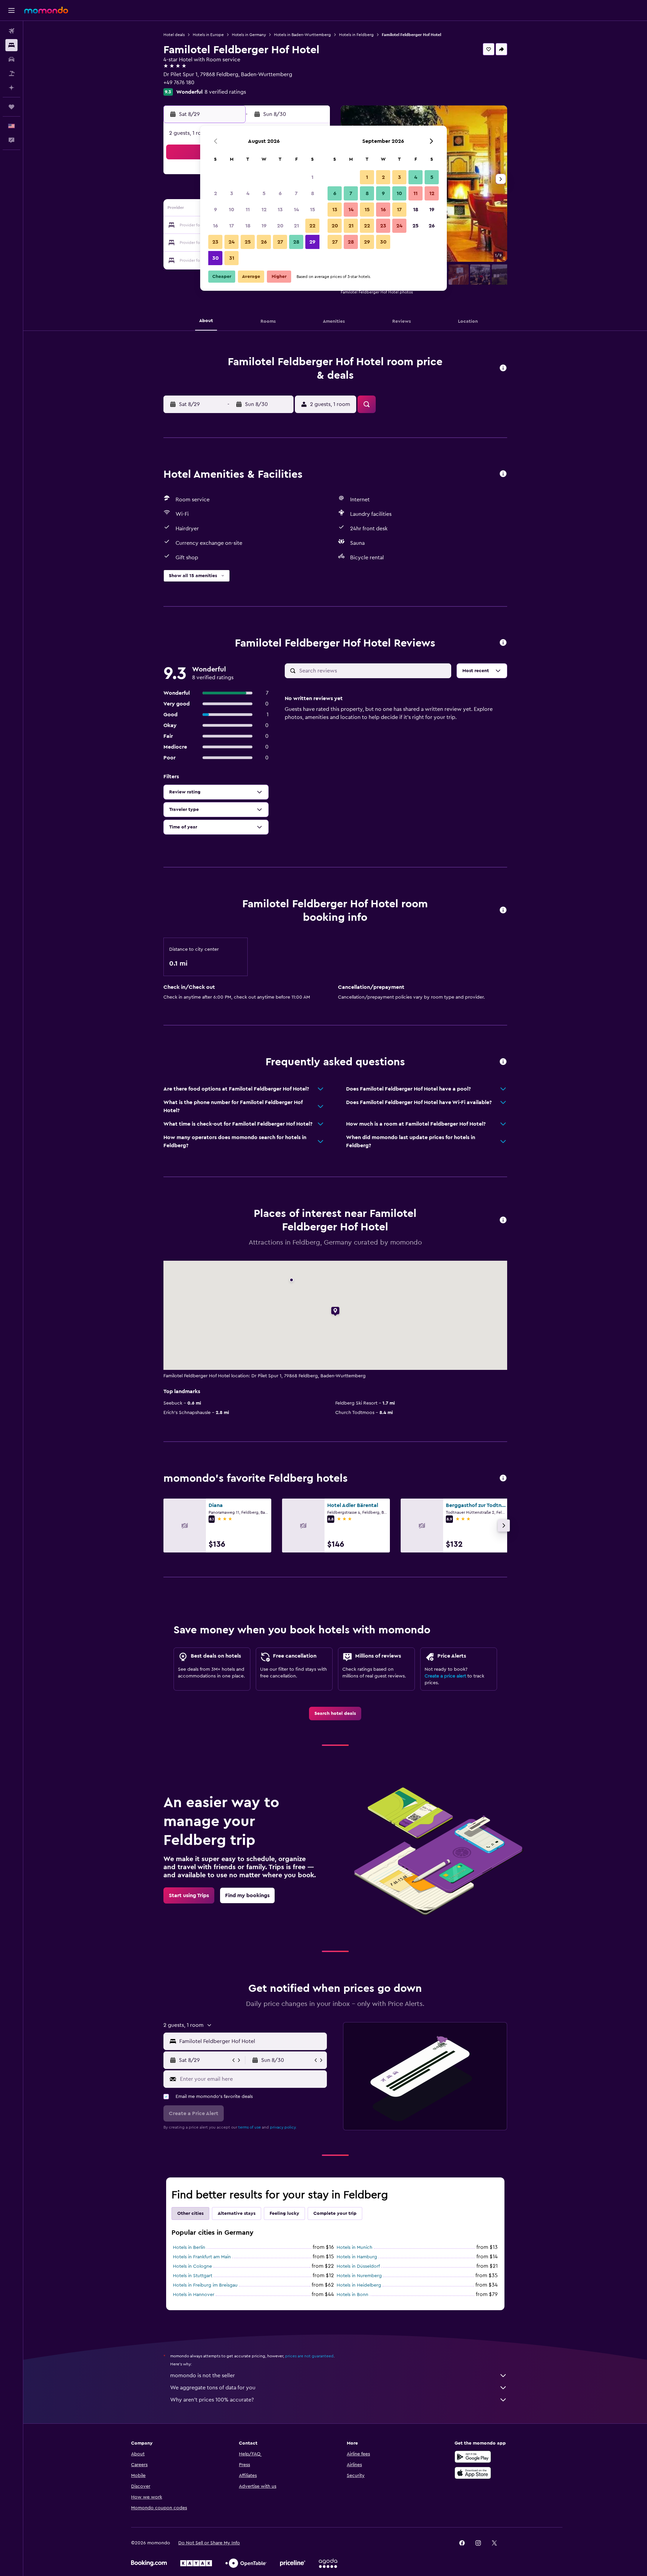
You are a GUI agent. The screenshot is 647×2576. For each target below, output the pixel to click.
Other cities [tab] (190, 2213)
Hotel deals (174, 35)
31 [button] (232, 258)
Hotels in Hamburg (357, 2257)
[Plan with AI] (11, 88)
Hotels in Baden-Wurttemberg (302, 35)
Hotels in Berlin (189, 2248)
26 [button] (264, 242)
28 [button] (296, 242)
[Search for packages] (11, 73)
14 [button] (296, 210)
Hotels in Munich (355, 2248)
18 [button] (248, 226)
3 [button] (232, 193)
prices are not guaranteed (309, 2356)
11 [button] (248, 210)
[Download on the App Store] (473, 2473)
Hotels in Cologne (192, 2266)
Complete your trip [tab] (335, 2213)
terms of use (250, 2127)
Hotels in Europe (208, 35)
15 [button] (313, 210)
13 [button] (280, 210)
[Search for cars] (11, 59)
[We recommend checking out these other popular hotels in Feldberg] (503, 1479)
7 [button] (296, 193)
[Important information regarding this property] (503, 910)
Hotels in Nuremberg (359, 2276)
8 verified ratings (225, 92)
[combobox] (252, 2041)
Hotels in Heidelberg (359, 2285)
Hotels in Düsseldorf (358, 2266)
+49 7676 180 (179, 83)
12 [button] (264, 210)
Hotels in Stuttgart (193, 2276)
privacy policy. (283, 2127)
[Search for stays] (11, 45)
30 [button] (215, 258)
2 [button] (215, 193)
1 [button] (312, 177)
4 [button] (248, 193)
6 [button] (280, 193)
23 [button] (215, 242)
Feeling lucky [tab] (284, 2213)
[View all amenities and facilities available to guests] (503, 474)
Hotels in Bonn (352, 2295)
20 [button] (280, 226)
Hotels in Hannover (194, 2295)
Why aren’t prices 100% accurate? (212, 2400)
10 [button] (232, 210)
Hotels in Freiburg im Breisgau (205, 2285)
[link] (335, 1714)
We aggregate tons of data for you (213, 2388)
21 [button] (296, 226)
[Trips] (11, 107)
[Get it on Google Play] (473, 2457)
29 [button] (312, 242)
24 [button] (232, 242)
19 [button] (264, 226)
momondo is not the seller (203, 2376)
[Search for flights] (11, 31)
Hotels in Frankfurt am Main (202, 2257)
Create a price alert (445, 1676)
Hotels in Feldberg (356, 35)
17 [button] (232, 226)
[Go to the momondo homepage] (46, 10)
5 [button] (264, 193)
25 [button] (248, 242)
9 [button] (215, 210)
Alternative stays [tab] (237, 2213)
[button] (11, 10)
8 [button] (313, 193)
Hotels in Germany (249, 35)
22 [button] (312, 226)
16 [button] (215, 226)
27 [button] (280, 242)
